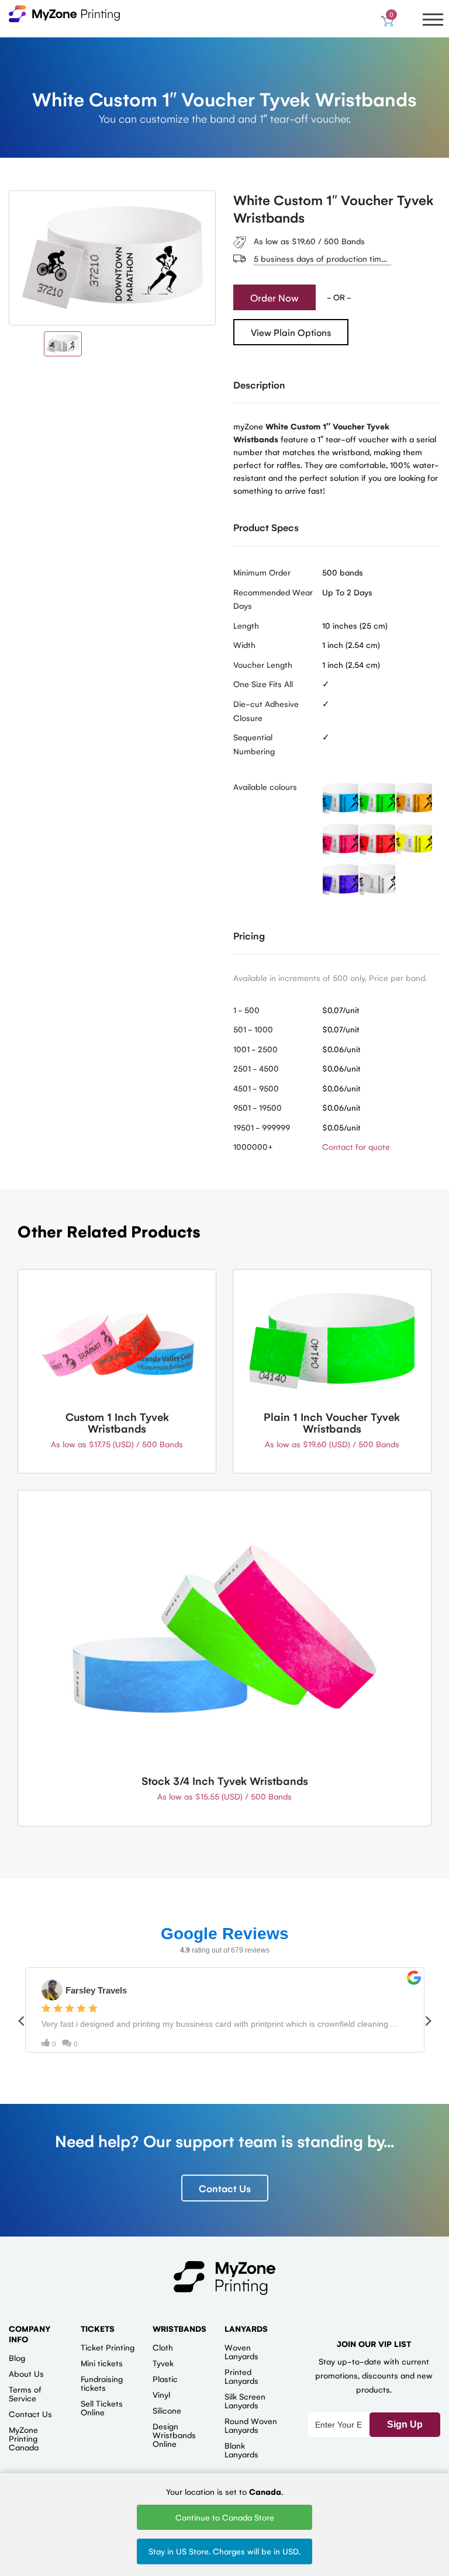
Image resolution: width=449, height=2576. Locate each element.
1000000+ (253, 1146)
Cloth (163, 2347)
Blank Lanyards (241, 2450)
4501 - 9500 (256, 1088)
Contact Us (225, 2188)
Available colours (265, 786)
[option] (112, 258)
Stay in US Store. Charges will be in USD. (224, 2551)
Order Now (274, 297)
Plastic (165, 2379)
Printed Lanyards (241, 2376)
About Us (26, 2373)
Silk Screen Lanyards (245, 2400)
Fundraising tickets (102, 2383)
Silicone (167, 2410)
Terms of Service (25, 2393)
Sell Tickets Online (102, 2407)
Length (246, 625)
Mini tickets (102, 2363)
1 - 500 (246, 1010)
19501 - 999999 (262, 1127)
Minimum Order (262, 572)
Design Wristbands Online (174, 2435)
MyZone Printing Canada (24, 2438)
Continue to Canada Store (225, 2517)
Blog (17, 2357)
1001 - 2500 (255, 1049)
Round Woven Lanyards (251, 2425)
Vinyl (161, 2394)
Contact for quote (356, 1146)
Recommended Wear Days (273, 599)
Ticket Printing (108, 2347)
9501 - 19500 (258, 1107)
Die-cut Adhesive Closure (266, 710)
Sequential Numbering (254, 744)
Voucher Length (263, 664)
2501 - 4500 (256, 1068)
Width (244, 644)
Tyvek (163, 2363)
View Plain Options (291, 332)
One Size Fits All (263, 684)
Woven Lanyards (241, 2351)
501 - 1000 (253, 1029)
